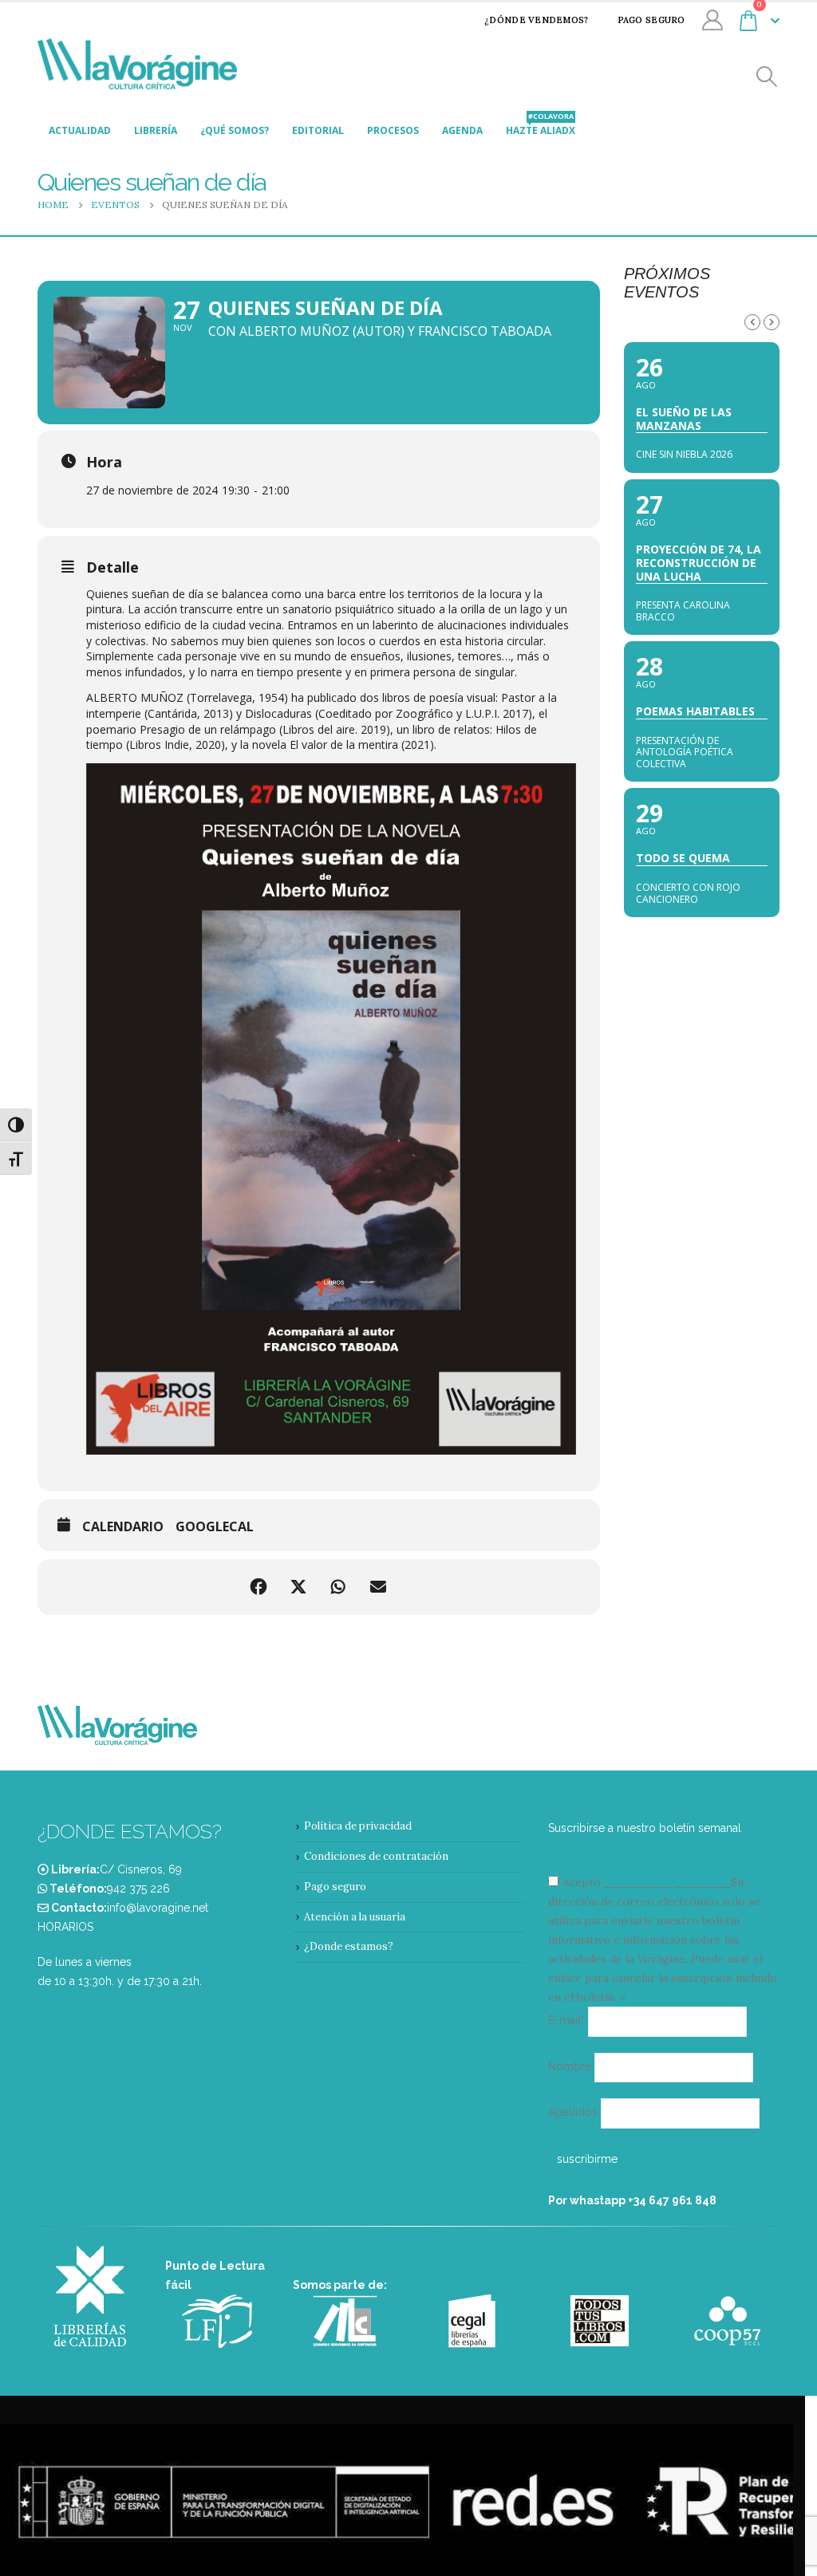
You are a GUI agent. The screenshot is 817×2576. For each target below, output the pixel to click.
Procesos (393, 130)
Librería (156, 130)
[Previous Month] (752, 322)
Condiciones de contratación (376, 1856)
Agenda (462, 130)
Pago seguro (651, 20)
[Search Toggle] (767, 77)
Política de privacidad (358, 1826)
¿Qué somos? (235, 130)
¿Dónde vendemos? (536, 20)
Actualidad (80, 130)
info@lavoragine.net (158, 1908)
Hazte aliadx (541, 126)
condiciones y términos (666, 1882)
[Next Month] (772, 322)
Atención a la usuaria (355, 1917)
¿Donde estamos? (349, 1946)
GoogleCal (215, 1527)
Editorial (318, 130)
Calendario (123, 1527)
